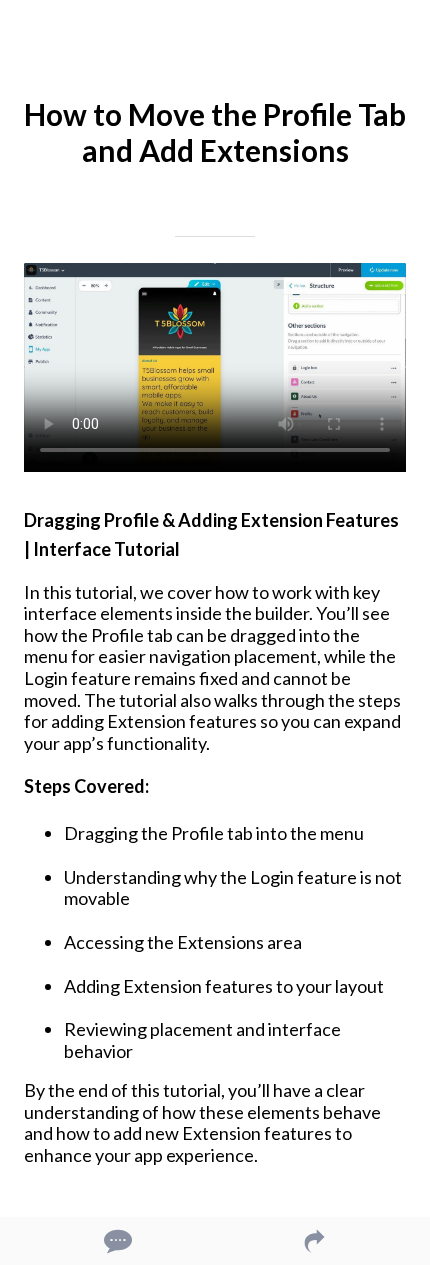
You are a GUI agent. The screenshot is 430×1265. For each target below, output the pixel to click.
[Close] (28, 28)
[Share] (315, 1241)
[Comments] (116, 1241)
